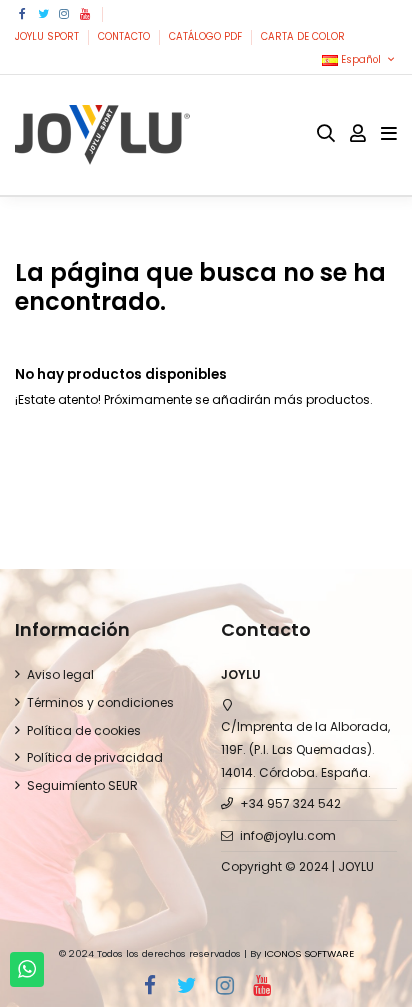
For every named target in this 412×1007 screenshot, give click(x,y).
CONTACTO (125, 36)
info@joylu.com (288, 835)
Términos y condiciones (100, 702)
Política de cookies (84, 730)
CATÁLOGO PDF (207, 36)
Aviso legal (60, 674)
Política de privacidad (95, 757)
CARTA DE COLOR (303, 36)
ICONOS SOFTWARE (309, 953)
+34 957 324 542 (290, 803)
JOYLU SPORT (48, 36)
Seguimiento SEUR (82, 785)
